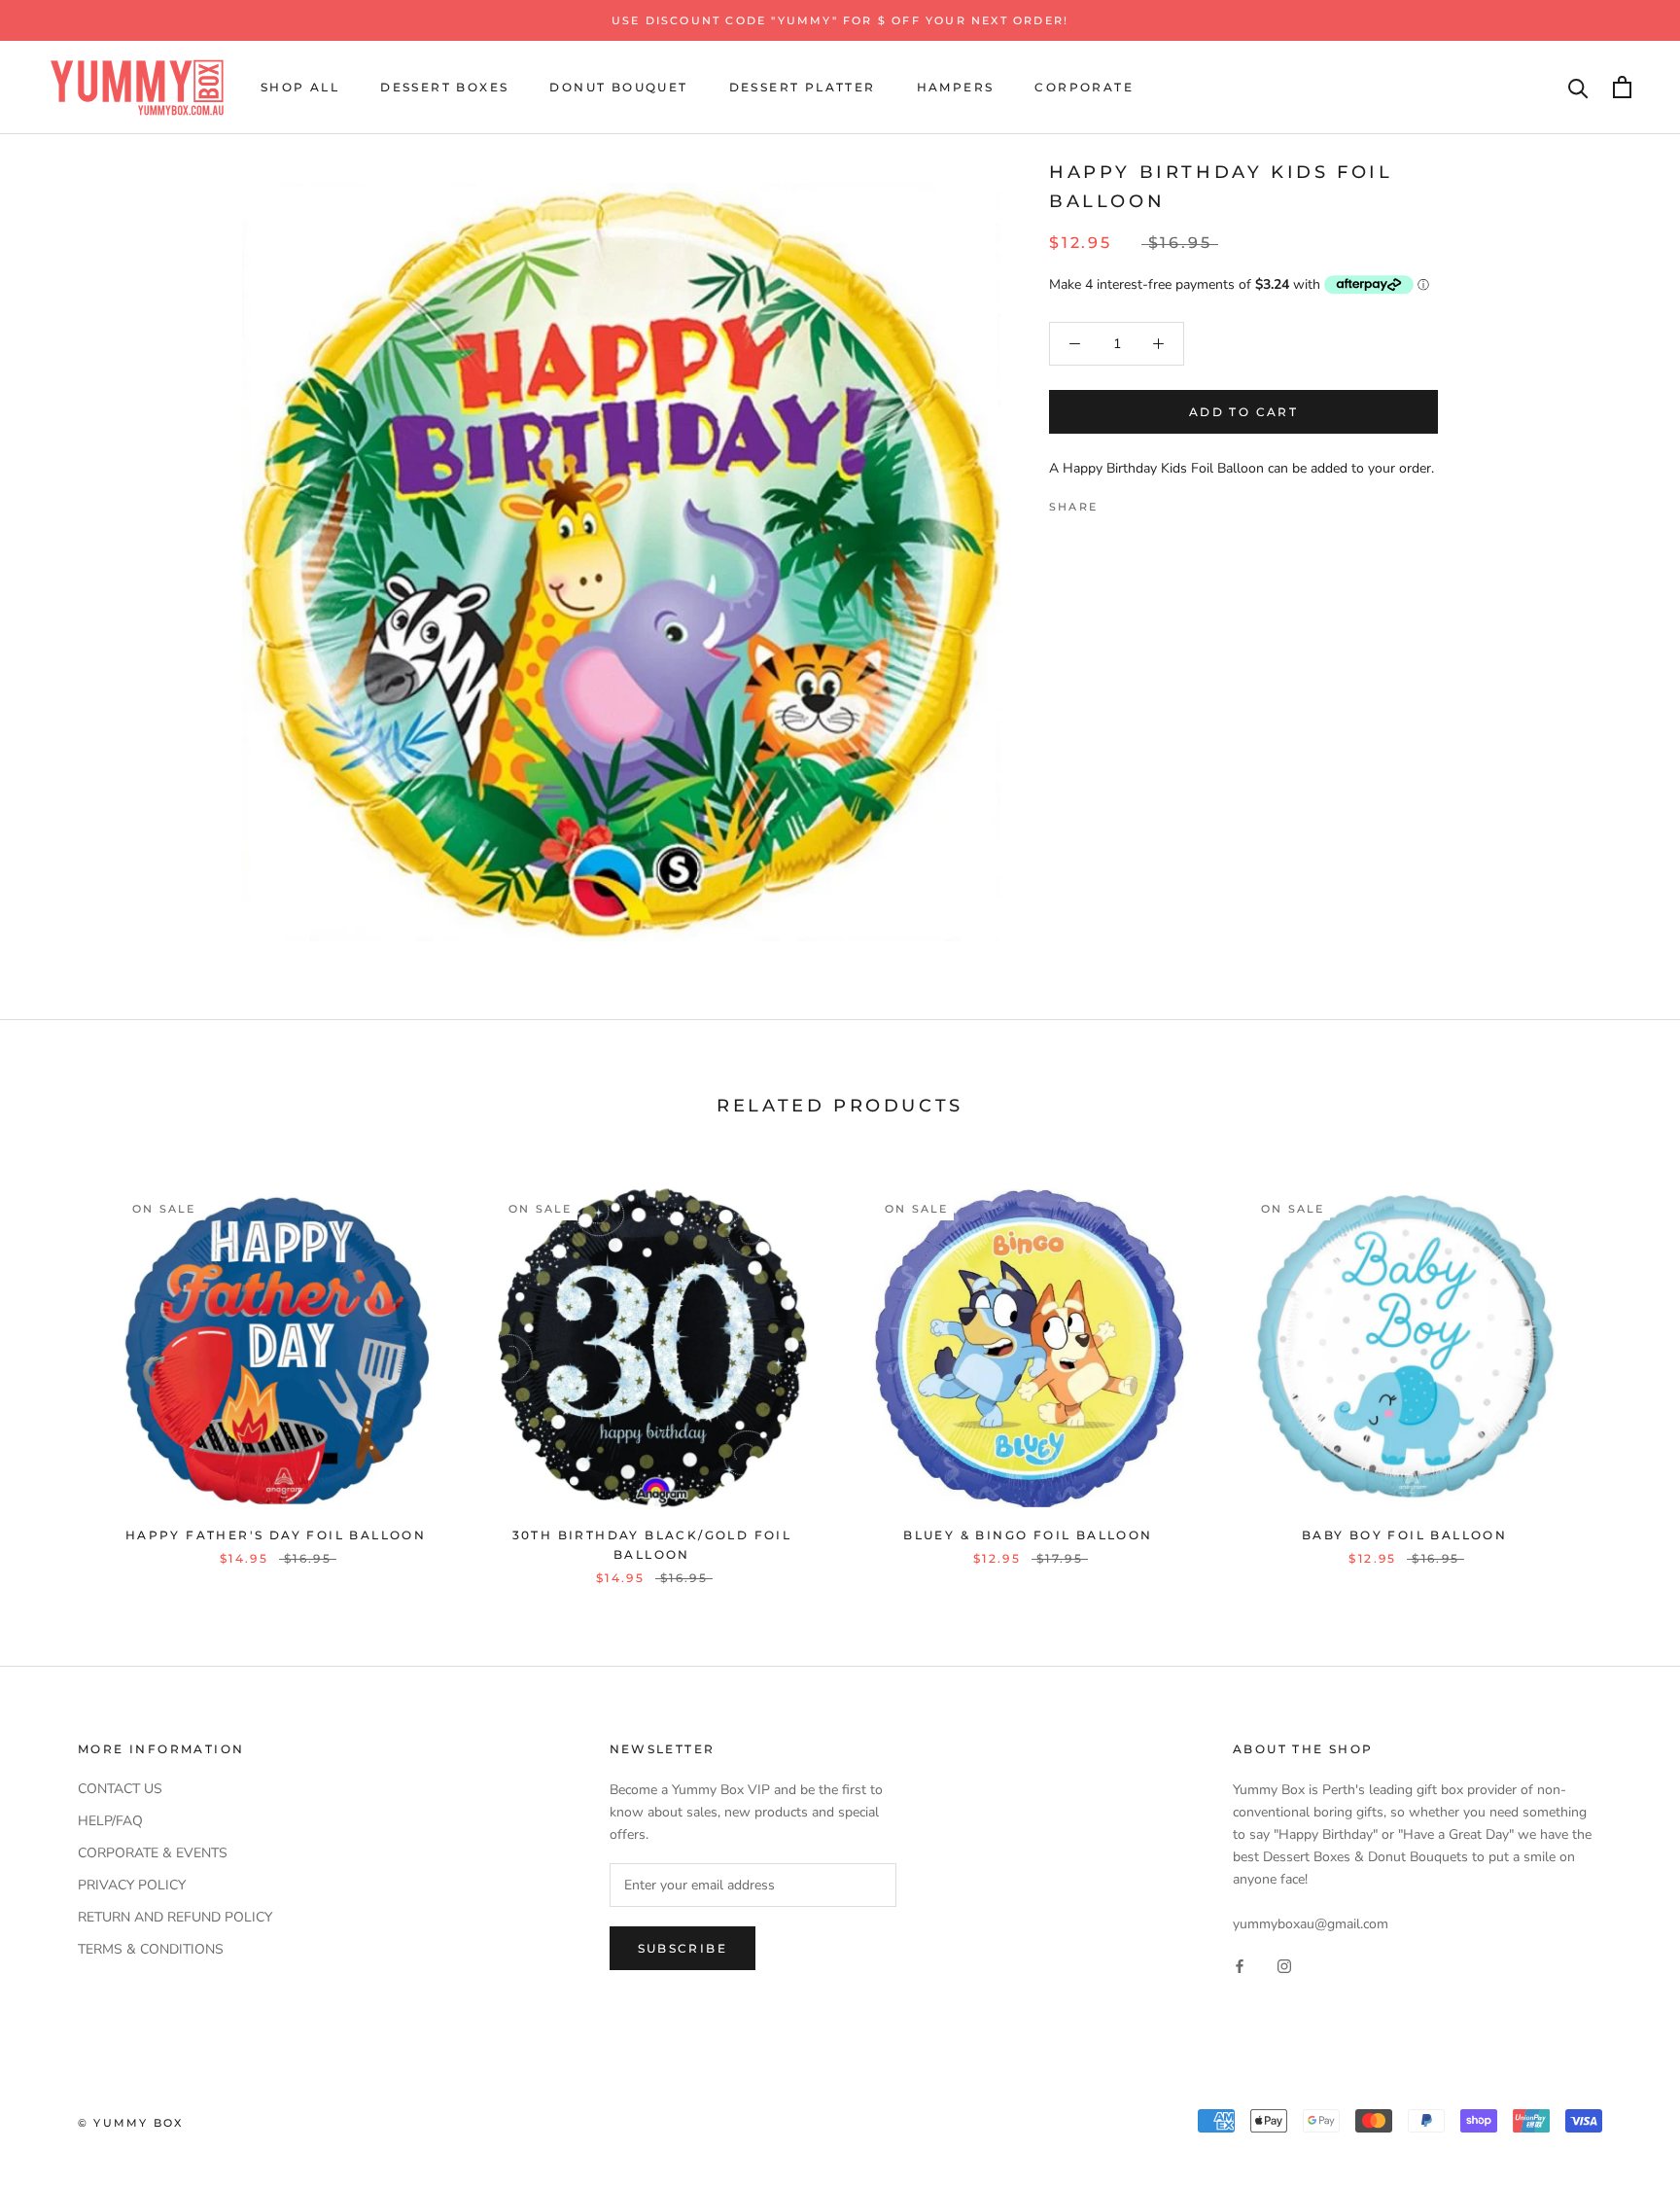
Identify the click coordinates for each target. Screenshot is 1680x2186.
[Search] (1578, 87)
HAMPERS (956, 87)
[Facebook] (1116, 501)
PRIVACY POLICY (132, 1885)
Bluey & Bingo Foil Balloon (1028, 1535)
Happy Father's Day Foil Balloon (276, 1535)
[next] (1619, 1367)
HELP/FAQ (110, 1821)
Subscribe (683, 1948)
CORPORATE (1084, 87)
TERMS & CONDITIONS (151, 1949)
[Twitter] (1141, 501)
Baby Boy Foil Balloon (1404, 1535)
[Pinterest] (1167, 501)
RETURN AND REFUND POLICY (175, 1917)
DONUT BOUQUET (618, 87)
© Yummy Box (130, 2123)
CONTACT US (120, 1789)
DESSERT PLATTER (803, 87)
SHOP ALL (300, 87)
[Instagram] (1284, 1966)
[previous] (61, 1367)
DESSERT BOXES (444, 87)
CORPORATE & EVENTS (153, 1853)
